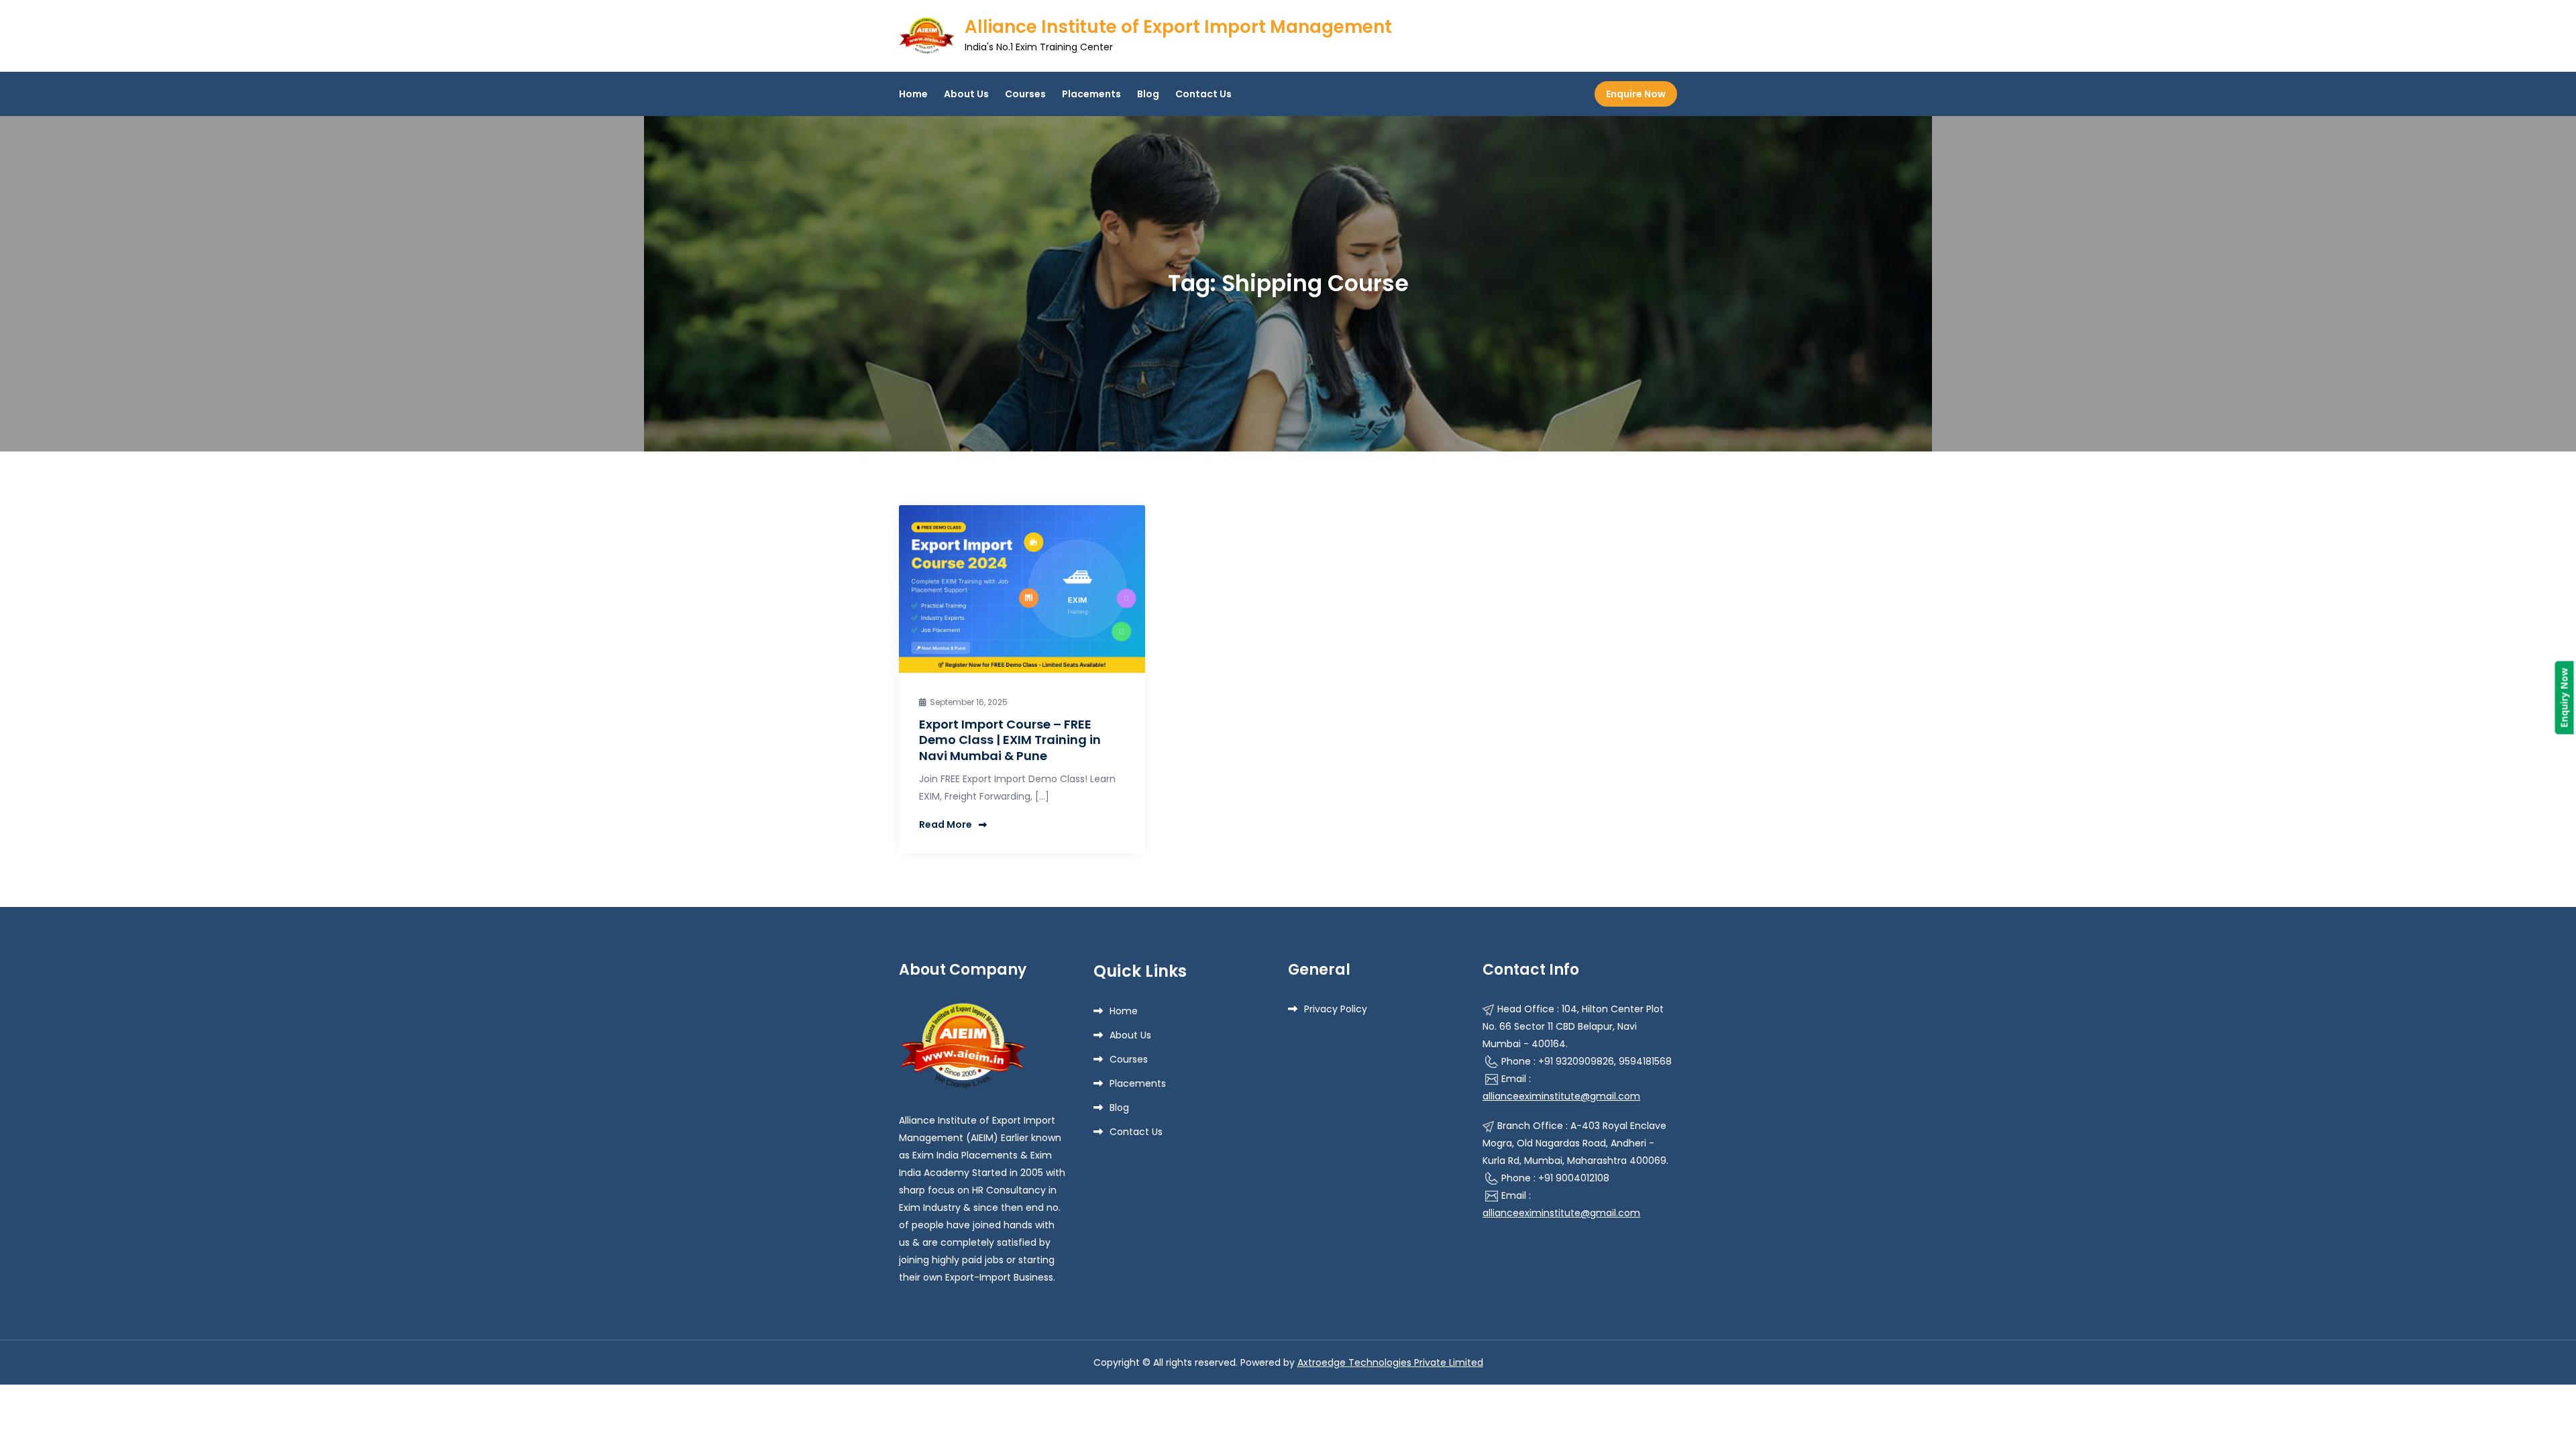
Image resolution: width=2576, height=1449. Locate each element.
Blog (1148, 94)
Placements (1091, 94)
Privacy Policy (1336, 1009)
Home (913, 94)
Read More (946, 824)
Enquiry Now (2564, 698)
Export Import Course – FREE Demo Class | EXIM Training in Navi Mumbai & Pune (1010, 740)
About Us (966, 94)
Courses (1025, 94)
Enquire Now (1636, 94)
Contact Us (1203, 94)
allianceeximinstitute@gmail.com (1561, 1096)
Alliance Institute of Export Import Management (1178, 27)
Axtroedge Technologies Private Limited (1390, 1362)
